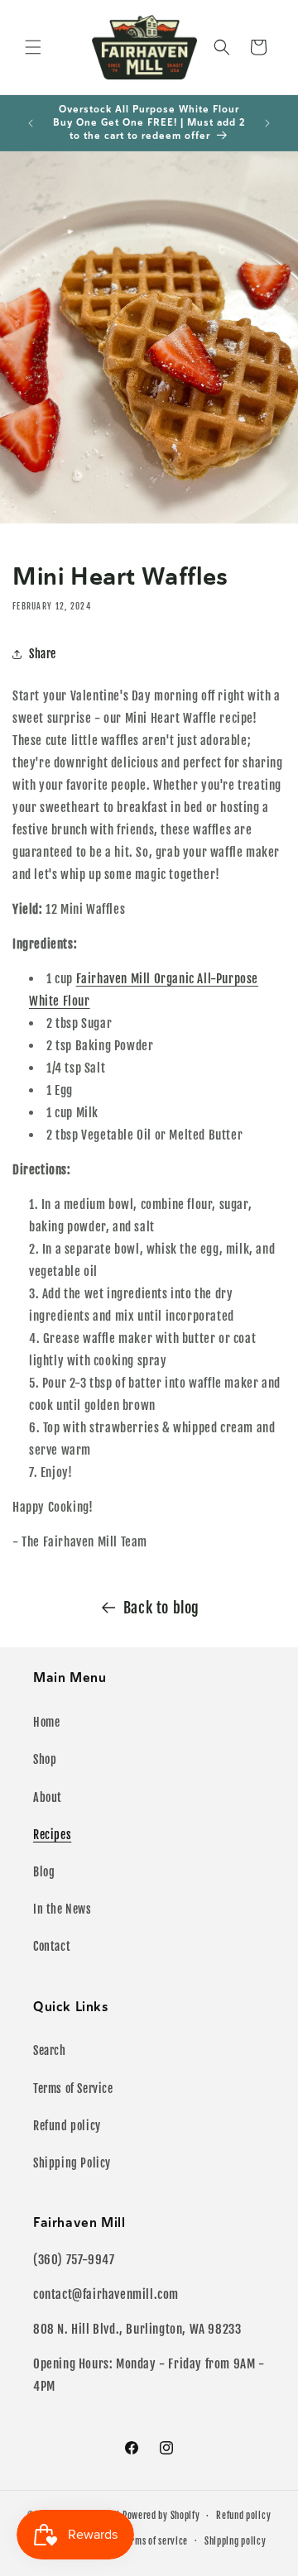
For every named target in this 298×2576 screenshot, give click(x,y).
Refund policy (67, 2126)
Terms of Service (73, 2089)
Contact (52, 1946)
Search (50, 2050)
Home (46, 1722)
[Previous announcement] (31, 123)
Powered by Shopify (161, 2516)
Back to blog (161, 1608)
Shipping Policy (72, 2163)
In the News (62, 1909)
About (48, 1797)
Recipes (52, 1835)
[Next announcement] (267, 123)
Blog (44, 1872)
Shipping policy (236, 2541)
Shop (45, 1759)
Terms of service (155, 2541)
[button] (33, 47)
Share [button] (43, 654)
